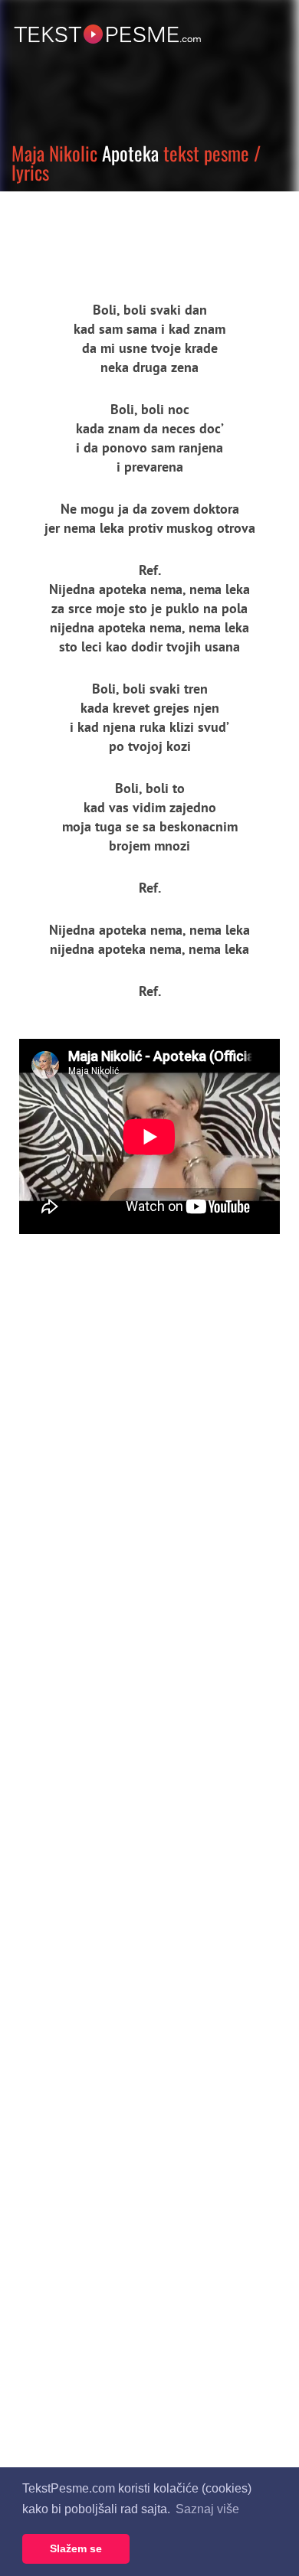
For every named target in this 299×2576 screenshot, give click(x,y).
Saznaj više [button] (207, 2509)
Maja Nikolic (54, 153)
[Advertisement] (142, 233)
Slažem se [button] (76, 2548)
